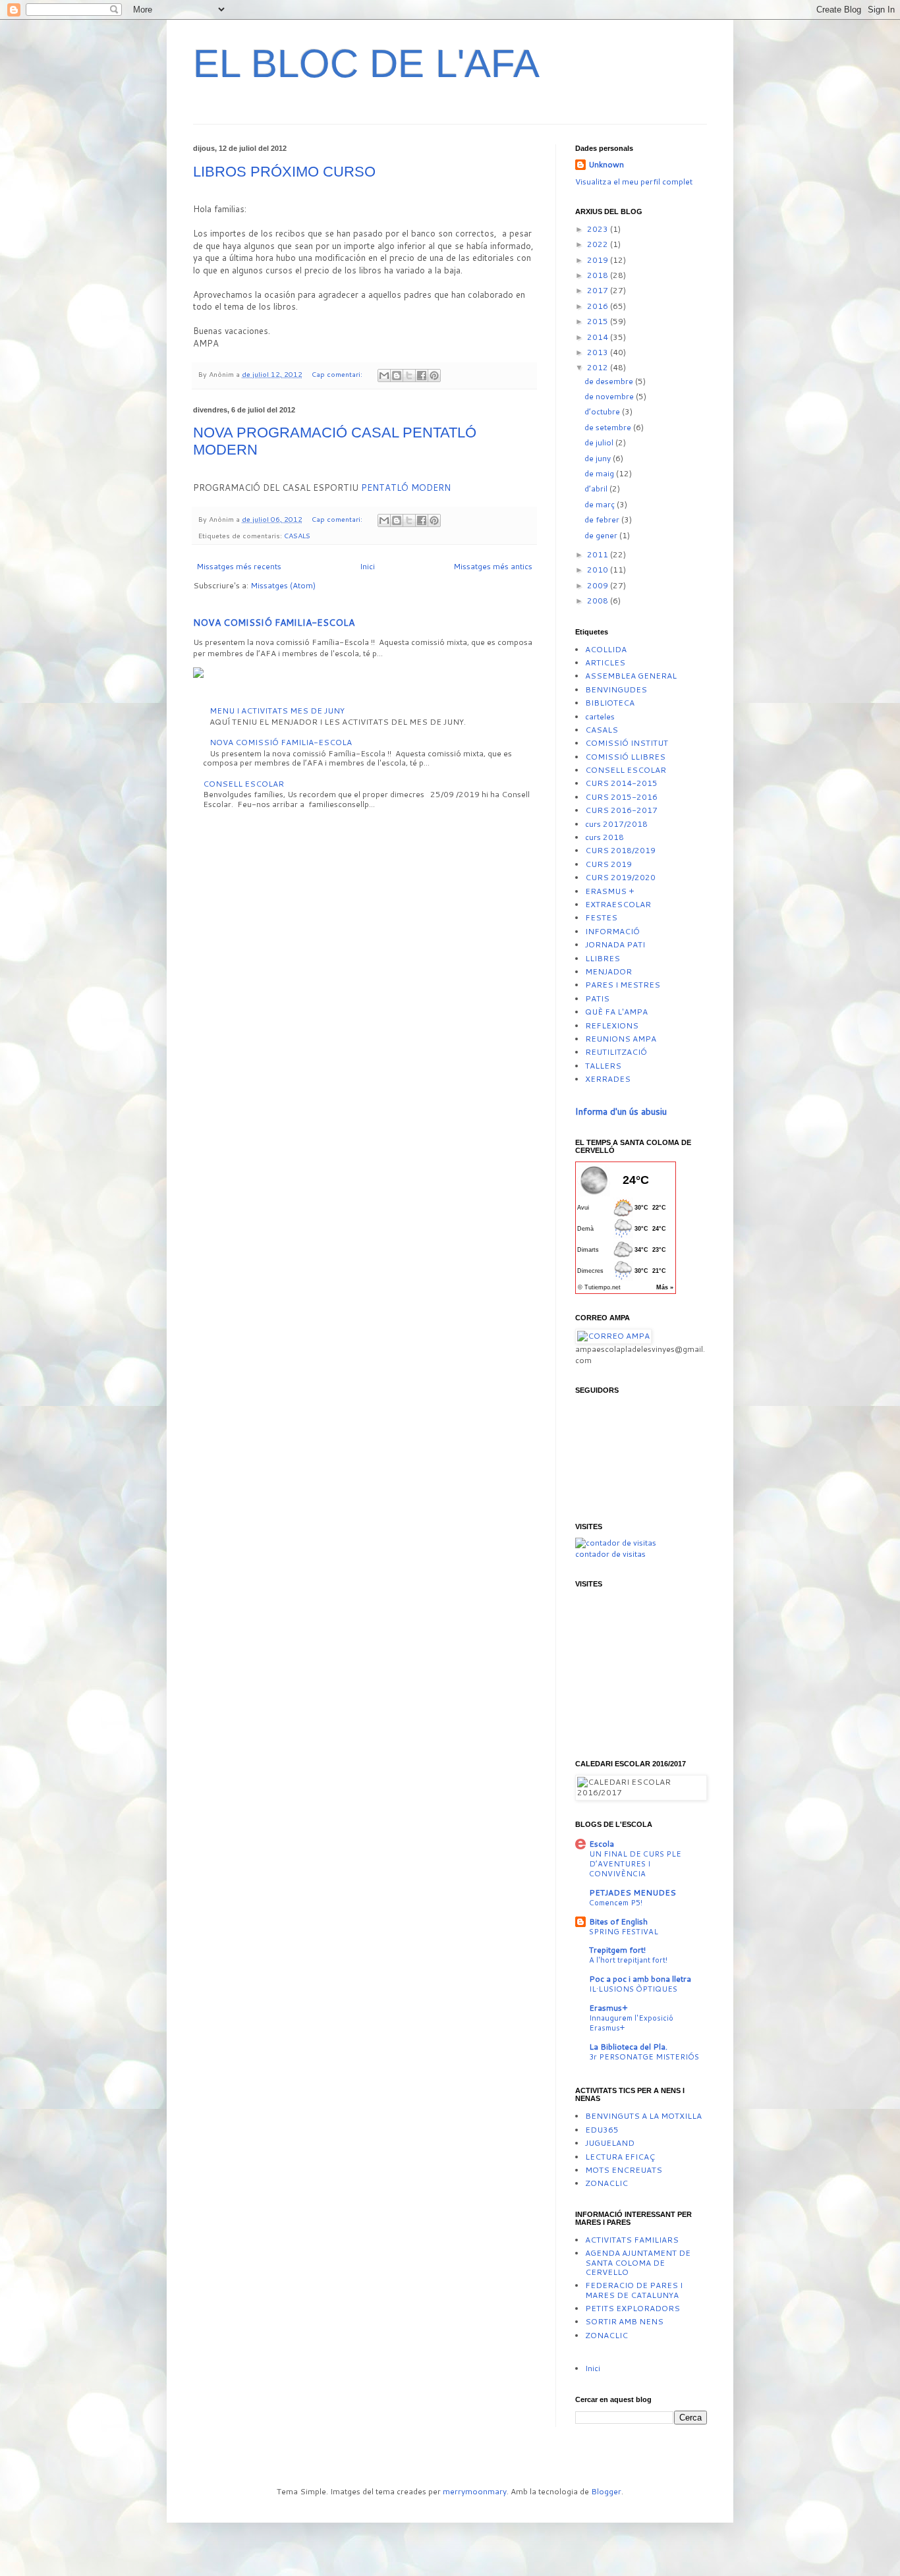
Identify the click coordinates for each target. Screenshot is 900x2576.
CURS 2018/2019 (620, 850)
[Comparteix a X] (409, 376)
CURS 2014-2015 (621, 783)
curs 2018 (605, 837)
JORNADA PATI (615, 944)
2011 (599, 554)
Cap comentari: (338, 374)
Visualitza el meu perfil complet (634, 182)
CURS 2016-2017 (621, 810)
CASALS (297, 535)
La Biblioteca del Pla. (628, 2047)
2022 (599, 244)
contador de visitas (610, 1554)
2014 (599, 337)
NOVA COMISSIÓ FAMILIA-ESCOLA (274, 623)
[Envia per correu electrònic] (384, 376)
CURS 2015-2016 (621, 797)
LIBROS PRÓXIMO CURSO (284, 172)
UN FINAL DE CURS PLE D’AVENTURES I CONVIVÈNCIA (635, 1864)
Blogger (606, 2491)
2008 (599, 601)
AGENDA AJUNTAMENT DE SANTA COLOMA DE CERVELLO (638, 2262)
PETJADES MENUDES (633, 1892)
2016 (599, 306)
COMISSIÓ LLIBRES (625, 757)
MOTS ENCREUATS (624, 2170)
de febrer (603, 519)
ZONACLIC (606, 2183)
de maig (600, 473)
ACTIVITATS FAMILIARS (632, 2240)
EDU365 (602, 2130)
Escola (602, 1844)
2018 (599, 275)
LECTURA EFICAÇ (620, 2157)
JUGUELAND (610, 2143)
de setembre (609, 427)
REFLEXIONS (612, 1025)
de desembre (610, 381)
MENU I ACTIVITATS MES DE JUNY (277, 711)
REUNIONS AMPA (621, 1039)
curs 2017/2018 (616, 824)
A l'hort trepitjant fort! (628, 1960)
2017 (599, 290)
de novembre (610, 396)
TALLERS (603, 1066)
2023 (599, 229)
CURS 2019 (608, 864)
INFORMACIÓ (612, 931)
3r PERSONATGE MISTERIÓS (644, 2057)
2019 (599, 260)
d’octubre (603, 411)
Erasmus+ (608, 2008)
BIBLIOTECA (610, 703)
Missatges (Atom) (283, 585)
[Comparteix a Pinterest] (434, 376)
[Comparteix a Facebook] (422, 376)
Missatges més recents (239, 566)
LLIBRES (603, 958)
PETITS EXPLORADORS (633, 2308)
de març (601, 504)
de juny (599, 458)
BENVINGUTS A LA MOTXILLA (643, 2116)
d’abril (597, 489)
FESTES (601, 917)
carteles (600, 716)
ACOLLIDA (606, 649)
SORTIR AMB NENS (624, 2321)
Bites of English (618, 1921)
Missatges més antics (493, 566)
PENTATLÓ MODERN (406, 488)
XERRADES (608, 1079)
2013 (599, 352)
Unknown (606, 165)
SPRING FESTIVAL (624, 1932)
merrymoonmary (475, 2491)
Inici (367, 566)
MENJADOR (608, 971)
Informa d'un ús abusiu (621, 1111)
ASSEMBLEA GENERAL (631, 676)
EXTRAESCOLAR (618, 904)
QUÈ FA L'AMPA (616, 1012)
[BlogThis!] (397, 376)
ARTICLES (605, 662)
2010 (599, 570)
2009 (599, 585)
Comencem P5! (616, 1903)
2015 (599, 321)
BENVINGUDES (616, 689)
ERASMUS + (610, 891)
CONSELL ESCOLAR (243, 784)
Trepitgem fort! (617, 1950)
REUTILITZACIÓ (616, 1052)
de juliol (600, 442)
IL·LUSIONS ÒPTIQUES (633, 1989)
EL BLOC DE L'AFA (366, 64)
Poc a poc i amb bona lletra (640, 1979)
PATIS (597, 998)
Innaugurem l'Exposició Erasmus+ (631, 2023)
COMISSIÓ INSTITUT (627, 743)
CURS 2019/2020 (620, 877)
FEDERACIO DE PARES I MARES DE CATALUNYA (634, 2290)
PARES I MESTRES (623, 985)
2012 (599, 367)
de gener (602, 535)
